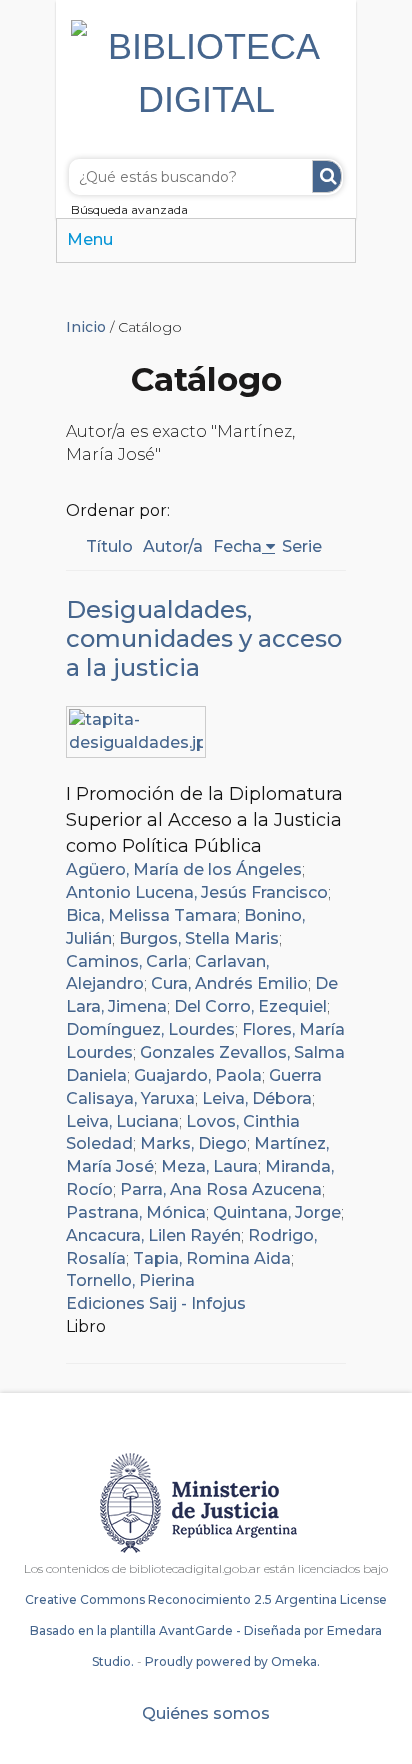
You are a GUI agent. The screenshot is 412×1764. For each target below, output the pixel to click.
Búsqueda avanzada (129, 209)
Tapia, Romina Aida (212, 1258)
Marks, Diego (193, 1143)
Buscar (327, 176)
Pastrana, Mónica (136, 1212)
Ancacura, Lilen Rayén (153, 1235)
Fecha (237, 546)
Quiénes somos (206, 1713)
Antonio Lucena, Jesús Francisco (197, 892)
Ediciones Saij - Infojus (156, 1303)
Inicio (86, 327)
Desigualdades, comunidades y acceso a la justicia (204, 638)
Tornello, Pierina (130, 1280)
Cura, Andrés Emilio (229, 983)
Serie (302, 546)
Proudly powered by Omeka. (232, 1661)
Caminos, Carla (127, 961)
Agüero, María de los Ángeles (184, 869)
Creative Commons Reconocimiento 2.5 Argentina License (206, 1599)
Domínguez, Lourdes (150, 1029)
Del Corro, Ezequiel (250, 1006)
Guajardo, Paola (198, 1075)
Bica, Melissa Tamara (151, 915)
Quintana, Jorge (277, 1212)
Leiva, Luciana (122, 1121)
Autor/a (173, 546)
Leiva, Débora (257, 1098)
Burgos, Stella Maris (199, 938)
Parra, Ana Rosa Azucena (221, 1189)
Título (109, 546)
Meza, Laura (209, 1166)
